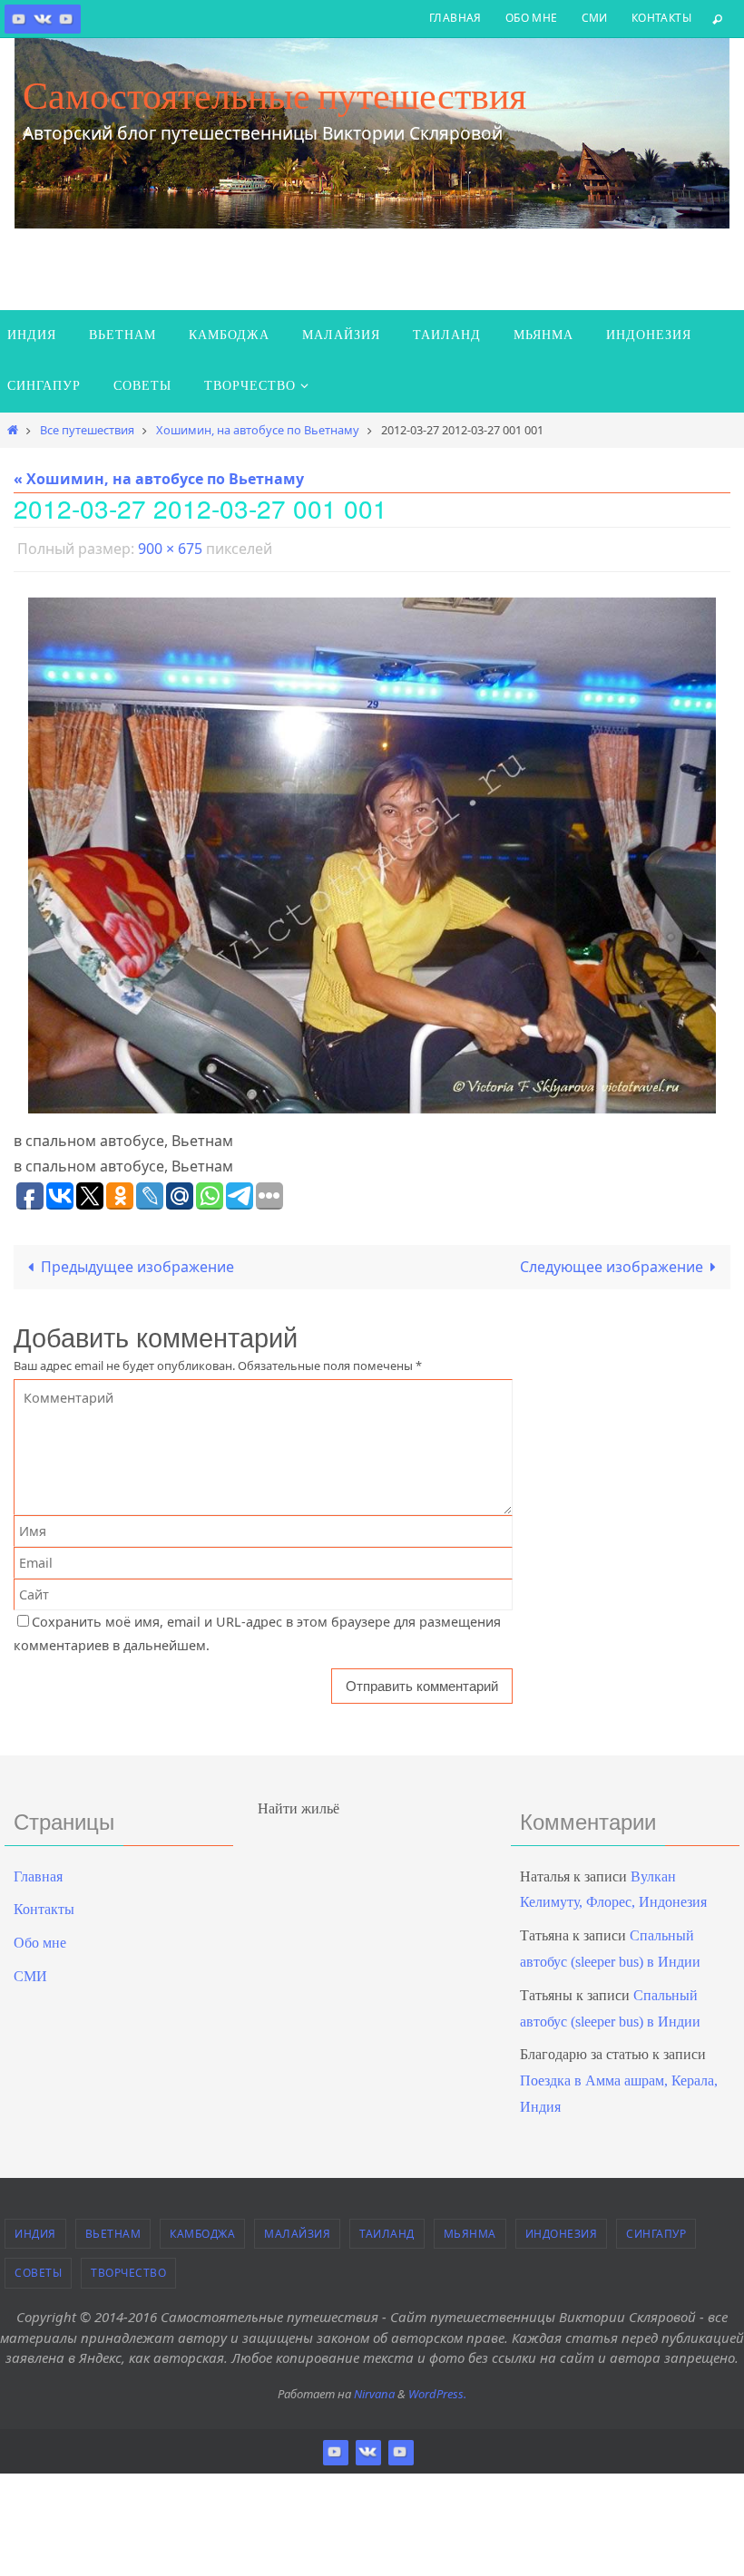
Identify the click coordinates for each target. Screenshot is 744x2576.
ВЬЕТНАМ (113, 2228)
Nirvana (374, 2388)
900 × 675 (170, 547)
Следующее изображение (612, 1262)
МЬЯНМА (470, 2228)
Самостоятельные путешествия (274, 95)
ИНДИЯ (35, 2228)
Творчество (128, 2268)
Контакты (661, 18)
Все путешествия (87, 430)
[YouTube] (66, 19)
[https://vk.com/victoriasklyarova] (43, 19)
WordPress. (437, 2388)
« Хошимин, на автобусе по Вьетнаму (159, 479)
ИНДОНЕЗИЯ (562, 2228)
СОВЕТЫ (38, 2268)
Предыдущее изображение (137, 1262)
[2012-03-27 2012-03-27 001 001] (372, 850)
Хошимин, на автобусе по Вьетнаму (258, 430)
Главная (455, 18)
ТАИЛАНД (387, 2228)
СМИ (595, 18)
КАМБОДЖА (202, 2228)
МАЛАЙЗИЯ (297, 2228)
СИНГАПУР (656, 2228)
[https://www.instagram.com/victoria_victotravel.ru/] (19, 19)
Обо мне (532, 18)
